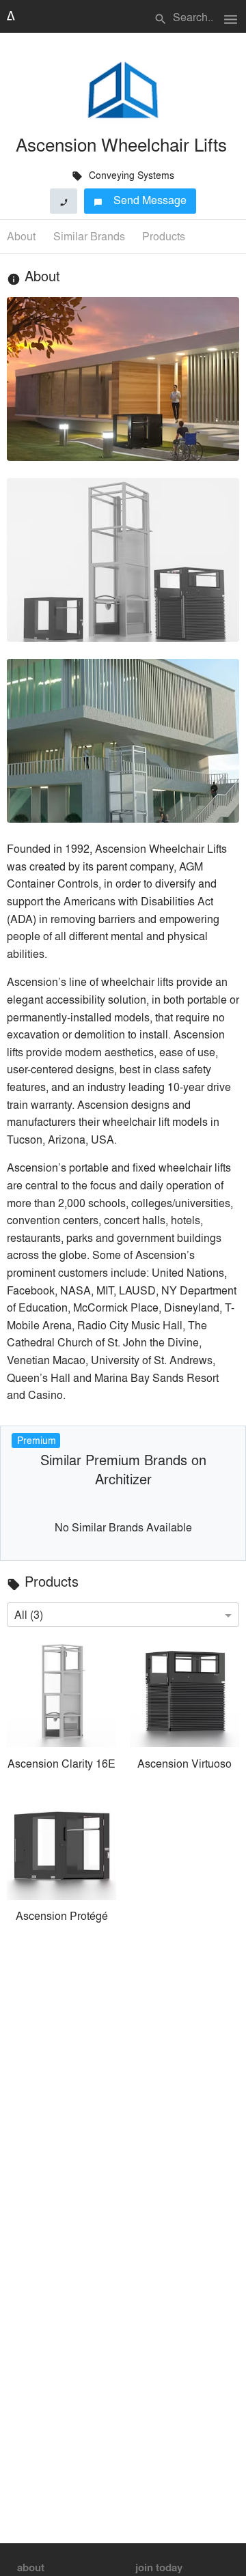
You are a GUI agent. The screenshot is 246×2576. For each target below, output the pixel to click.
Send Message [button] (140, 200)
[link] (61, 1707)
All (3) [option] (29, 1614)
